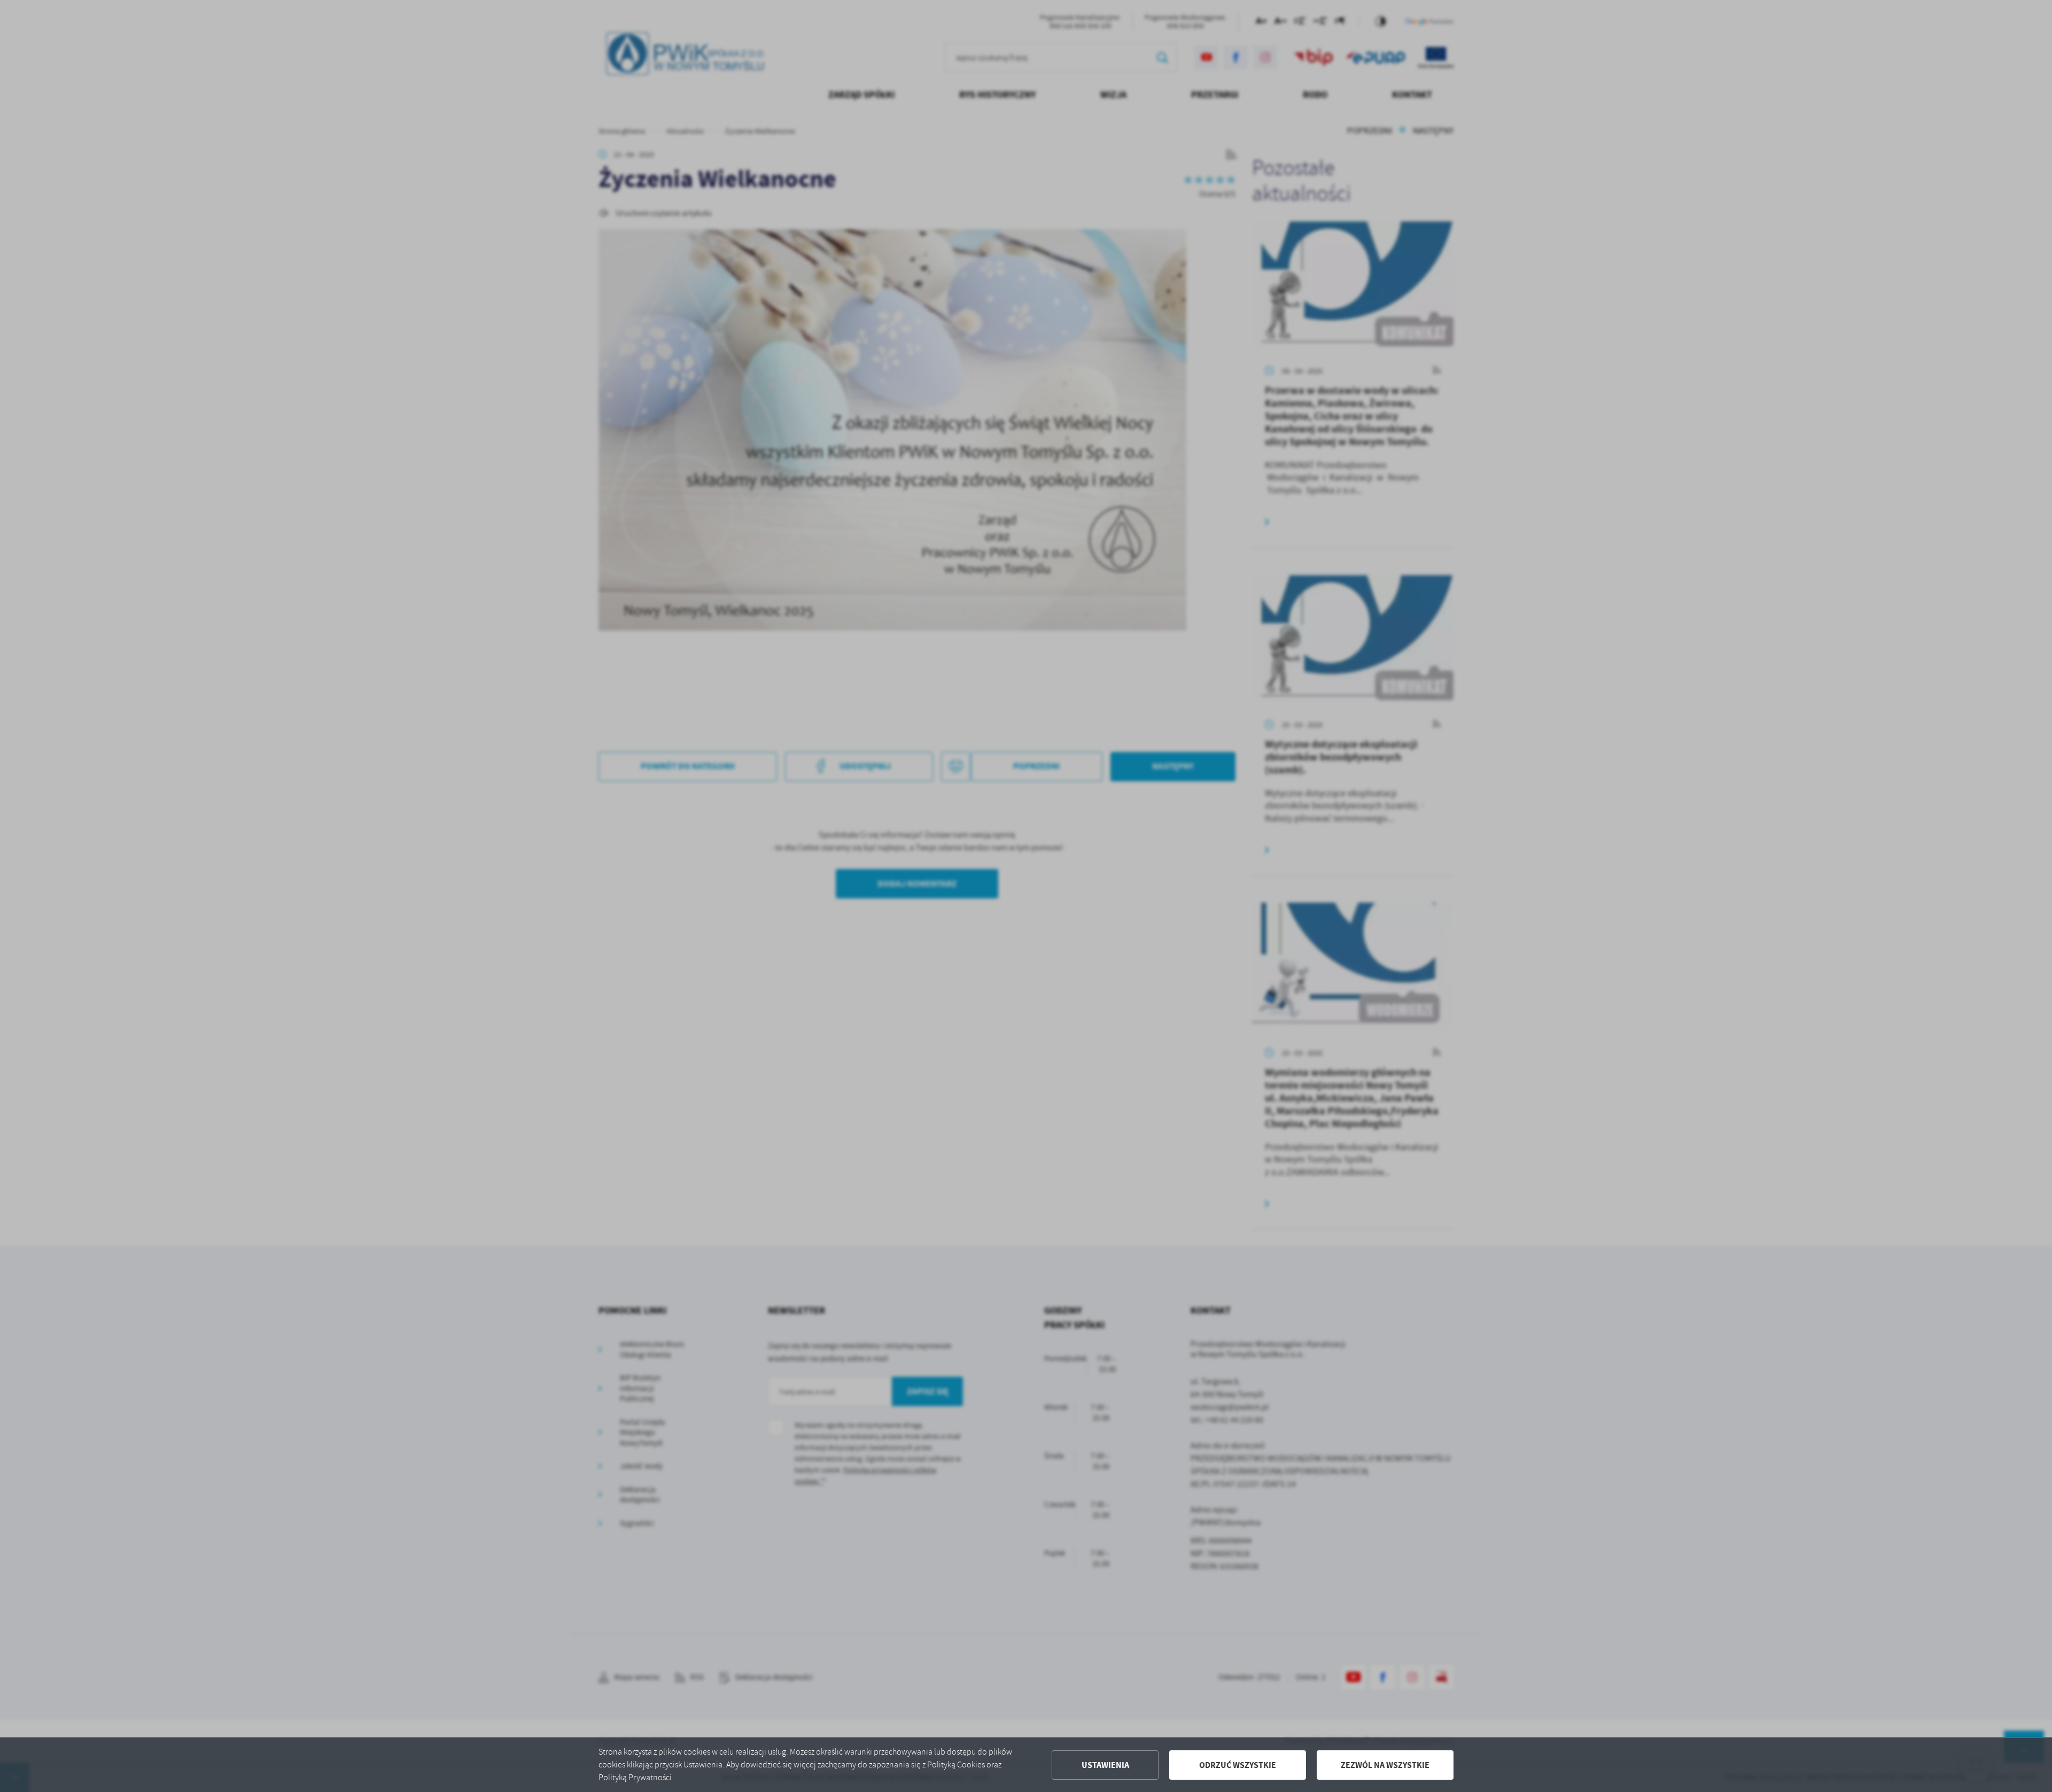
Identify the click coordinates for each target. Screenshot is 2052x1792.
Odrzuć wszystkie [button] (1238, 1765)
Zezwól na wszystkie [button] (1385, 1765)
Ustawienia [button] (1105, 1765)
